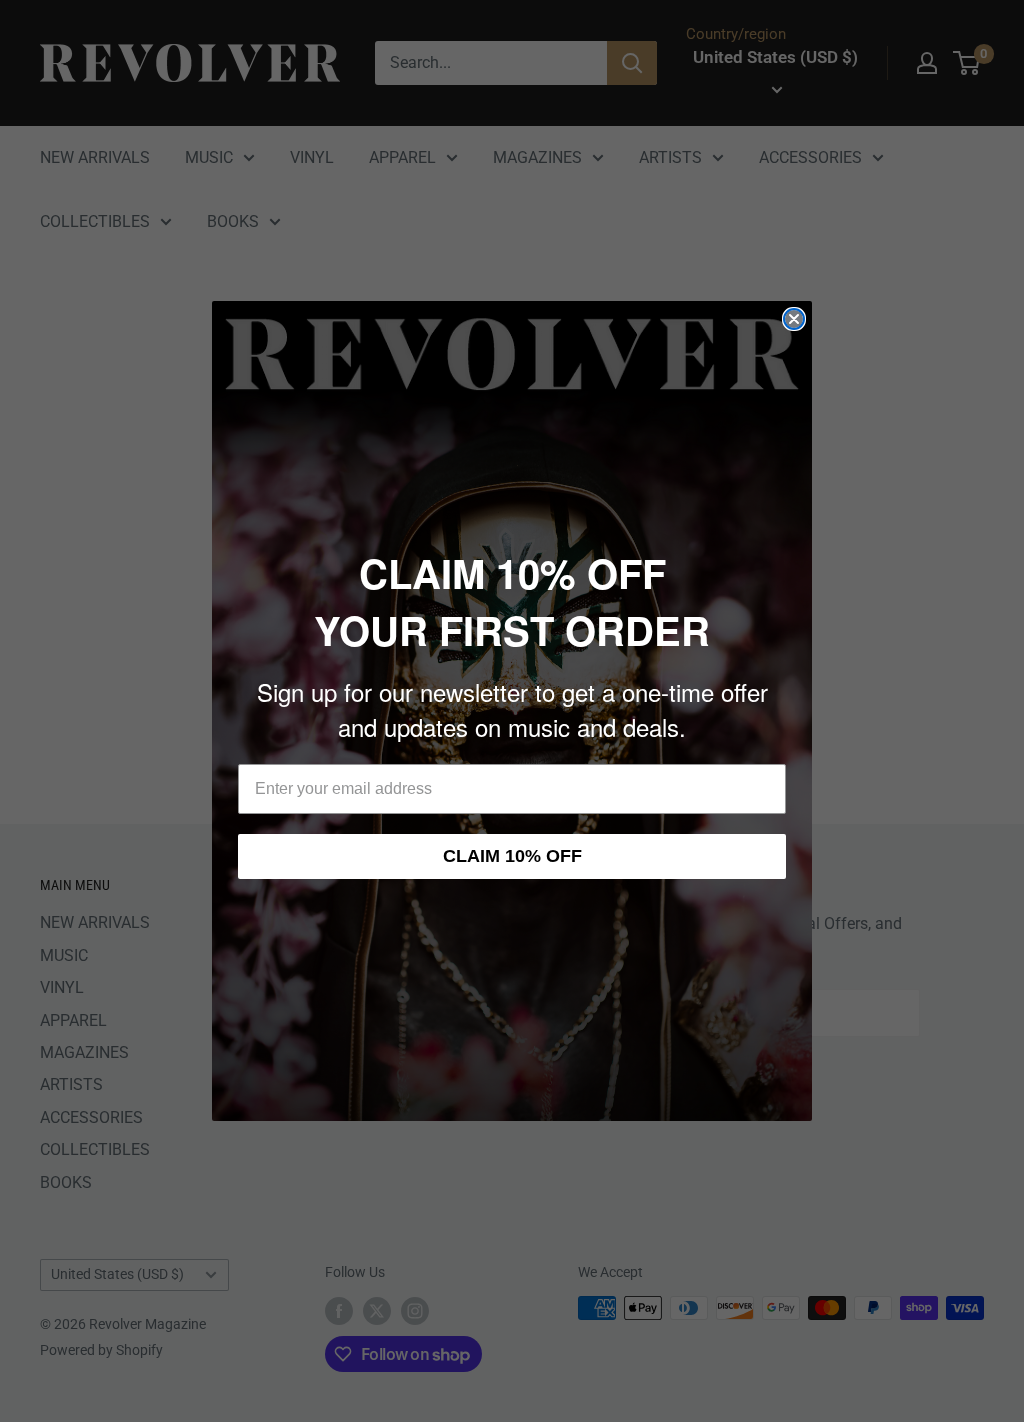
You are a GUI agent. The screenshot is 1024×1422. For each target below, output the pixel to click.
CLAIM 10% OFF (512, 856)
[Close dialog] (794, 319)
